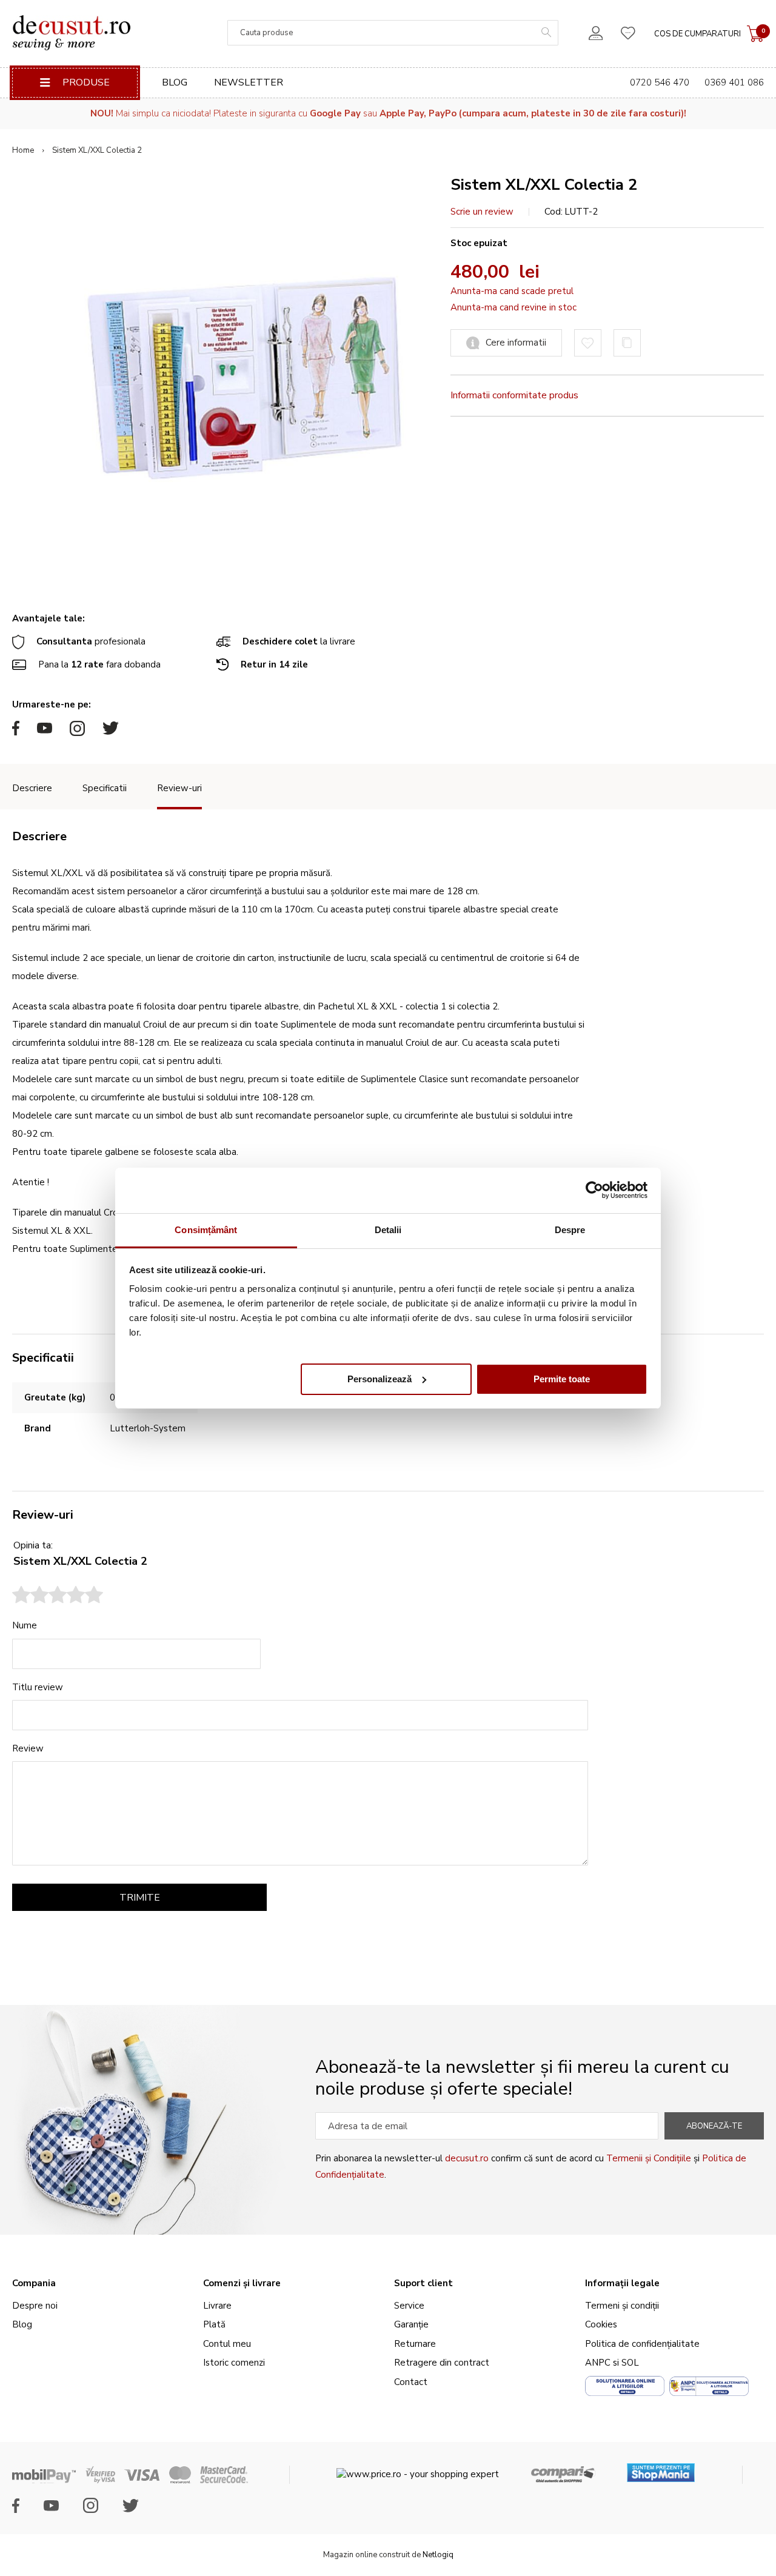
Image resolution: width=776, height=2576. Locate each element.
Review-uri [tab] (43, 1515)
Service (409, 2306)
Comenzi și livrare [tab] (242, 2283)
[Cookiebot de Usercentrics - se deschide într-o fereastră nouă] (594, 1190)
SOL (630, 2363)
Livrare (217, 2306)
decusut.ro (467, 2158)
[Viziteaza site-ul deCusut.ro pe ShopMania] (661, 2468)
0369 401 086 (734, 82)
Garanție (411, 2324)
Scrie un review (482, 212)
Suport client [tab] (423, 2283)
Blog (175, 82)
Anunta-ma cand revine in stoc (513, 307)
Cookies (601, 2324)
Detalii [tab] (388, 1230)
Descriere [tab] (39, 836)
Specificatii (105, 788)
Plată (214, 2324)
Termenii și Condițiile (649, 2158)
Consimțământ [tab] (206, 1230)
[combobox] (393, 33)
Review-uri (179, 788)
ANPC (598, 2363)
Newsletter (249, 82)
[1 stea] (21, 1596)
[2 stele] (30, 1596)
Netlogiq (438, 2555)
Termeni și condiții (622, 2306)
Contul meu (227, 2344)
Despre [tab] (570, 1230)
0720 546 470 (660, 82)
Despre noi (35, 2306)
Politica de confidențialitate (642, 2344)
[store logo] (71, 33)
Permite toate (562, 1378)
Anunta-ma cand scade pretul (512, 291)
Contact (411, 2382)
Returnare (415, 2344)
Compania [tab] (34, 2283)
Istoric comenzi (234, 2363)
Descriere (32, 788)
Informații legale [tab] (622, 2283)
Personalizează (380, 1378)
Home (23, 150)
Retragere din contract (442, 2363)
